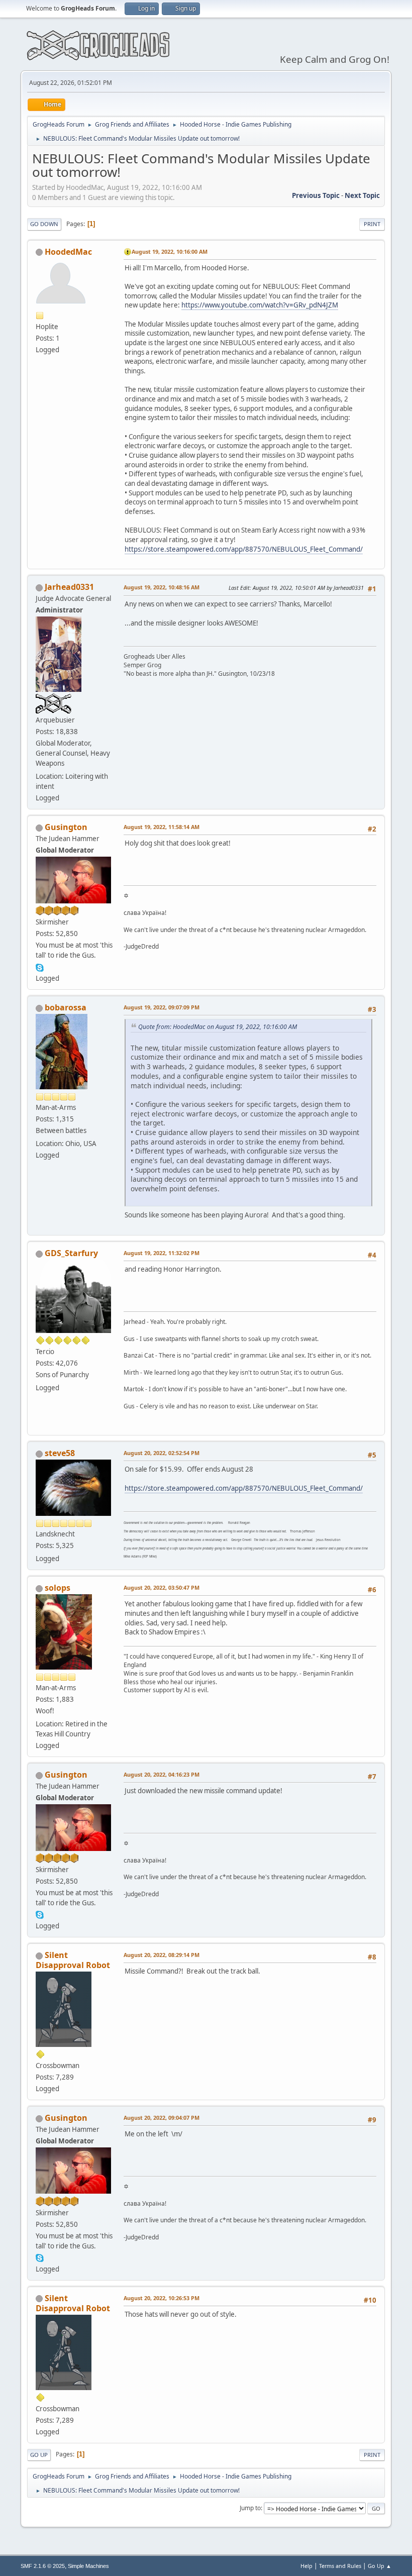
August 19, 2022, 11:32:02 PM (162, 1253)
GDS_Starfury (71, 1253)
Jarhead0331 (69, 587)
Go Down (44, 224)
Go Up (39, 2455)
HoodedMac (68, 252)
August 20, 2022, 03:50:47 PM (162, 1587)
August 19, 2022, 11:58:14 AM (162, 827)
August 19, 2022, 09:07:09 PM (162, 1007)
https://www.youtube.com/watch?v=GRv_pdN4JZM (260, 305)
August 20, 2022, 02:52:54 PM (162, 1453)
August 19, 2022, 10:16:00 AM (170, 251)
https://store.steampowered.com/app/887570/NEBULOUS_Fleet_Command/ (244, 549)
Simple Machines (88, 2566)
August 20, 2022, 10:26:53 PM (162, 2298)
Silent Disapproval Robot (73, 1960)
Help (306, 2566)
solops (58, 1588)
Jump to (250, 2508)
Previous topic (316, 195)
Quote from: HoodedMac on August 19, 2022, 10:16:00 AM (218, 1027)
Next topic (362, 195)
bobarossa (66, 1007)
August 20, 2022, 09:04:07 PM (162, 2118)
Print (372, 224)
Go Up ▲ (380, 2566)
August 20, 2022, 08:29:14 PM (162, 1955)
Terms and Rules (340, 2566)
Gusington (66, 827)
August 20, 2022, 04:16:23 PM (162, 1774)
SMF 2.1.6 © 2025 (43, 2566)
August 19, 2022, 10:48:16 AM (162, 587)
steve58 (60, 1453)
